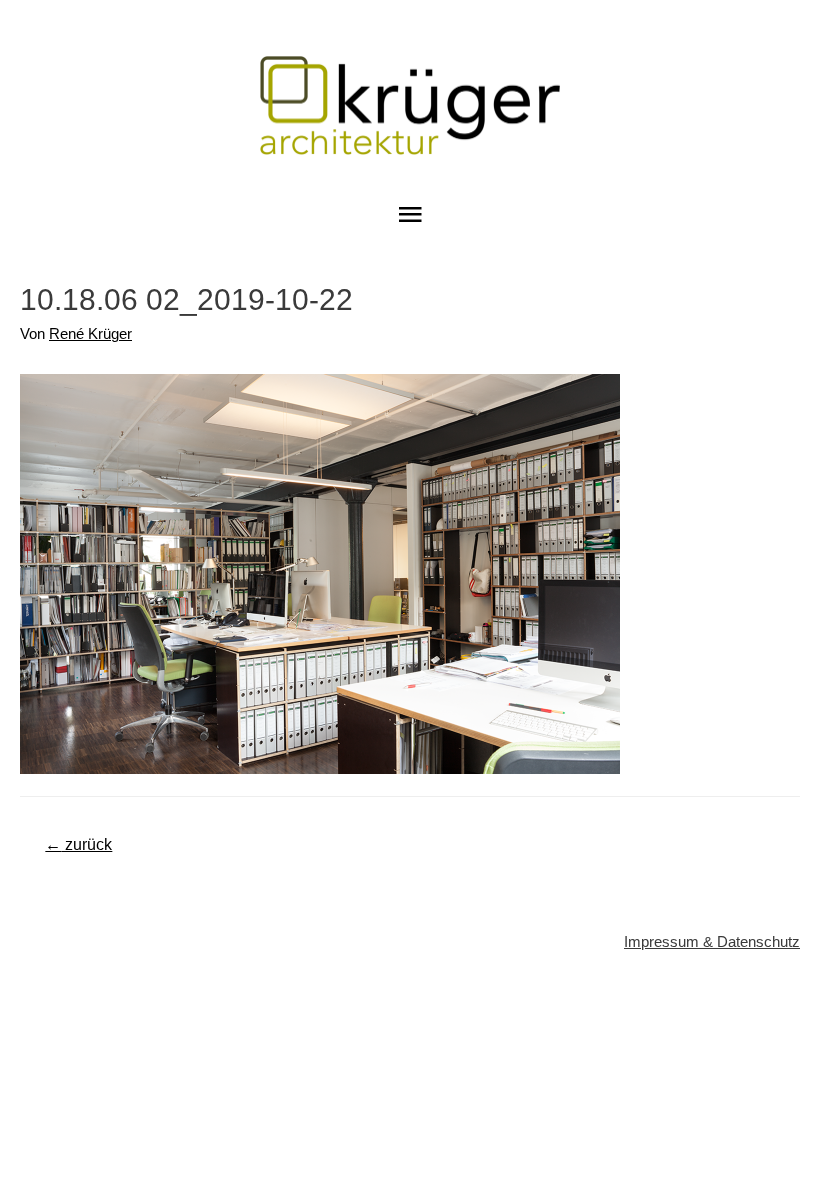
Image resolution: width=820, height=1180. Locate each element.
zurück (78, 844)
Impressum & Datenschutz (712, 942)
